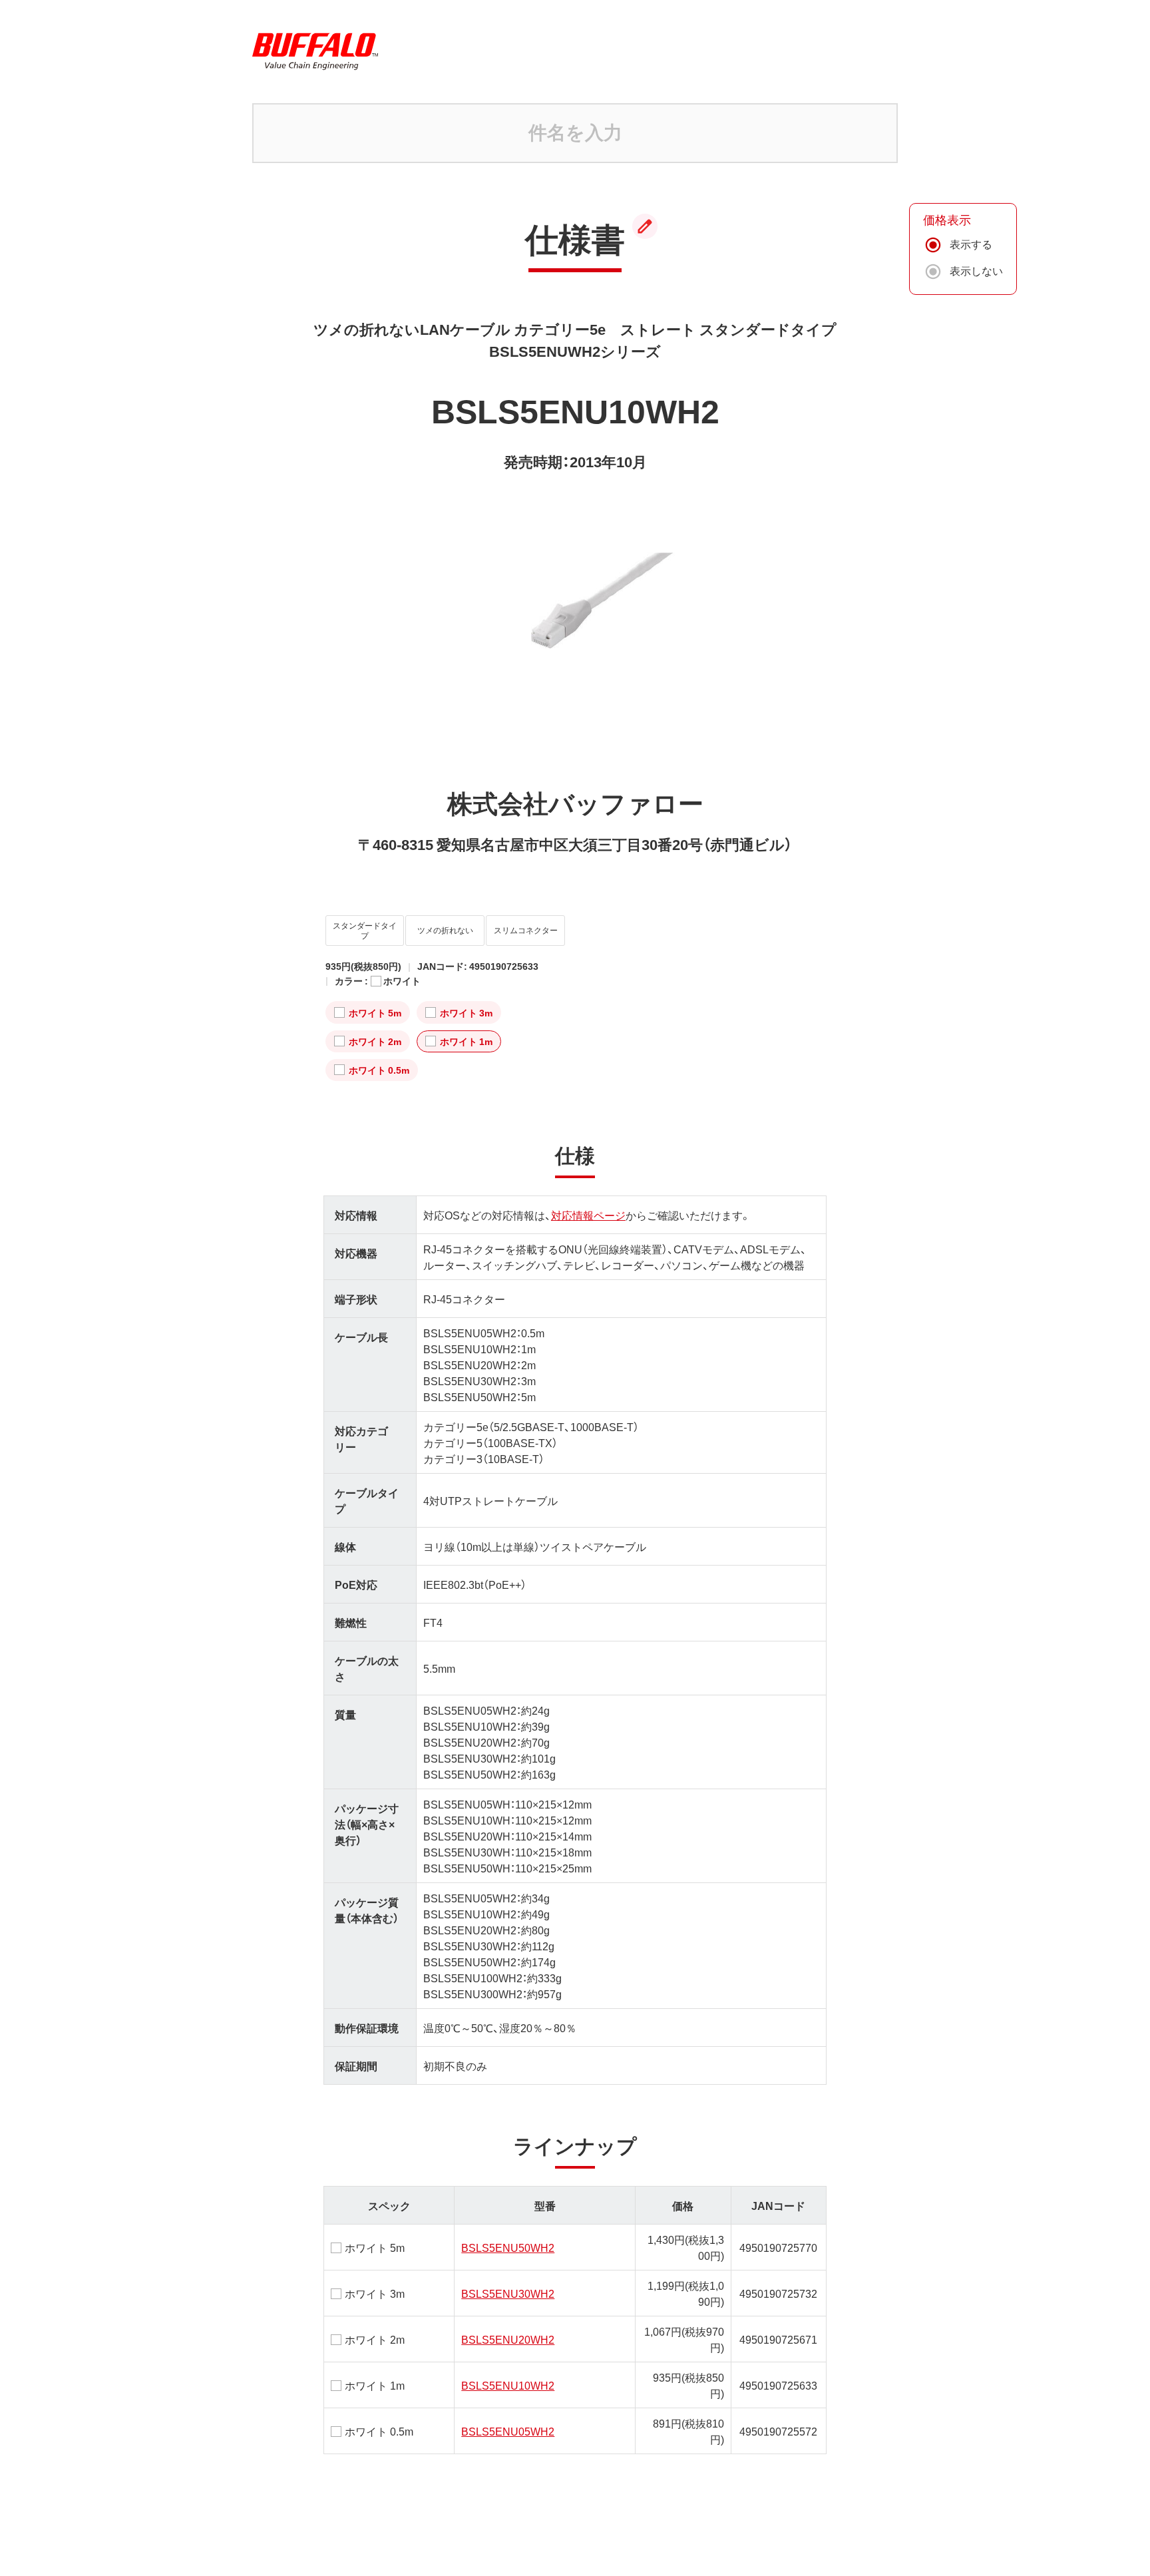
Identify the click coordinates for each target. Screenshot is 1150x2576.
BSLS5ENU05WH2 (508, 2431)
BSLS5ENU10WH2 (508, 2385)
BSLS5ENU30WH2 (508, 2293)
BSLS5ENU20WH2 (508, 2339)
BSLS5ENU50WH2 (508, 2247)
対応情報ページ (588, 1215)
